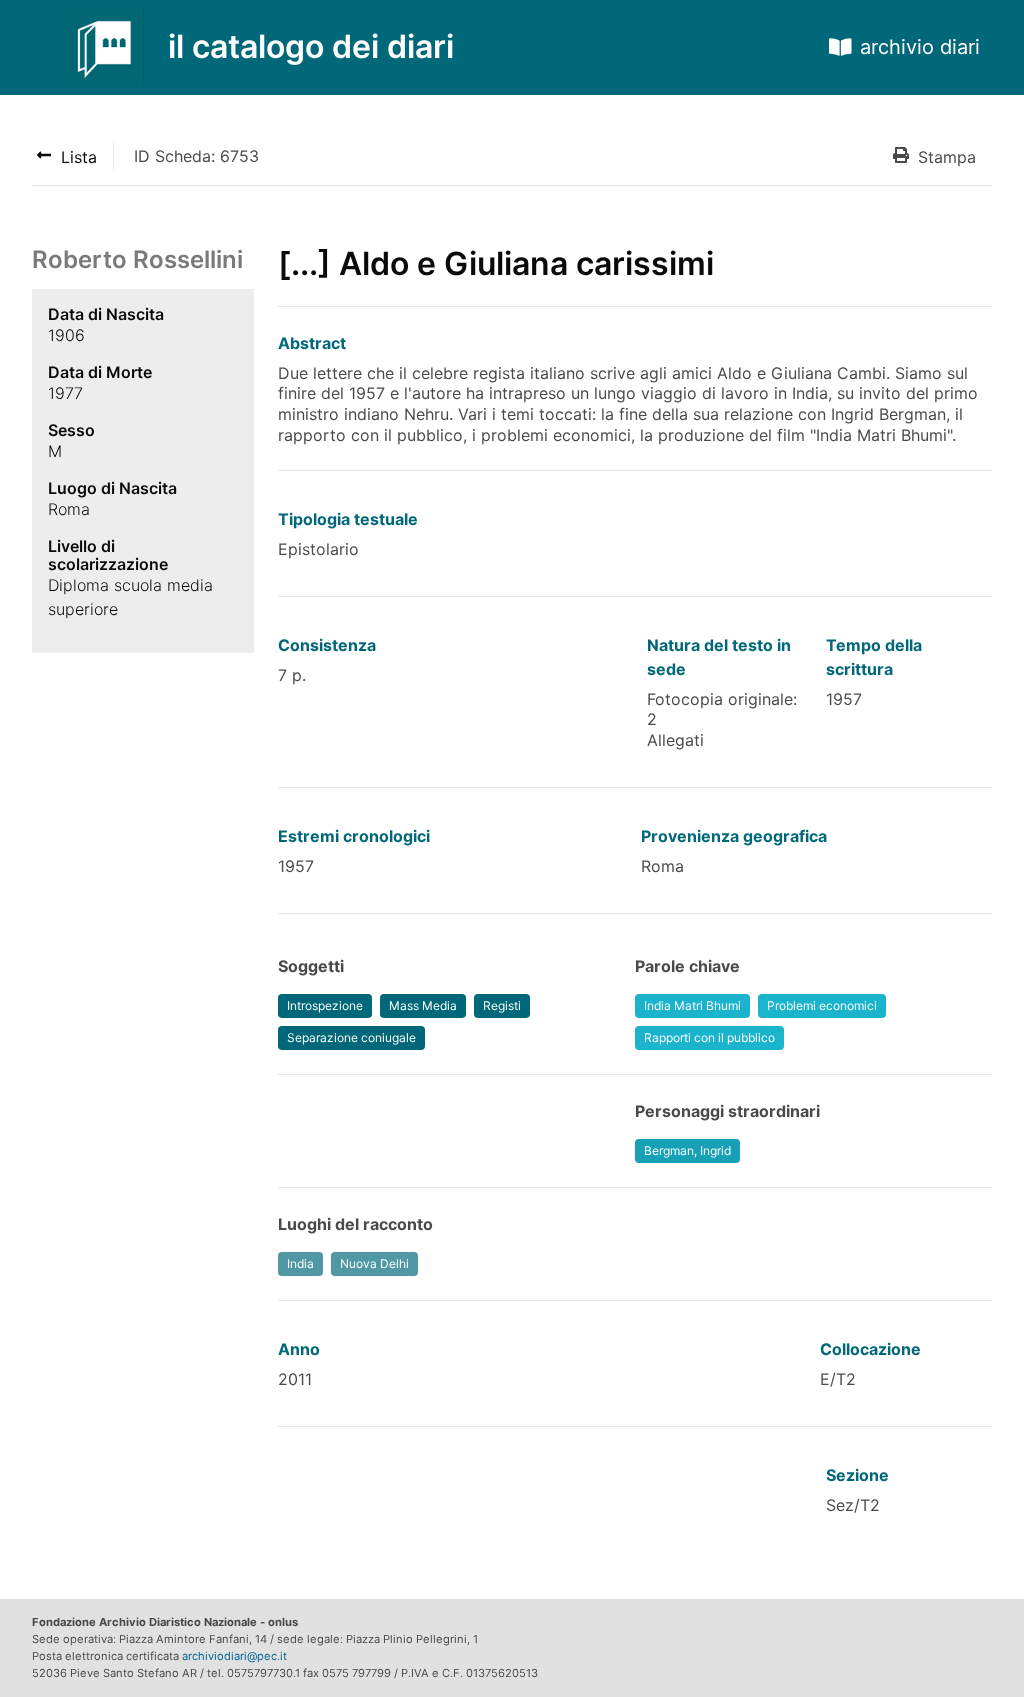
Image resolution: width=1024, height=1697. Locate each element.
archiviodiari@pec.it (234, 1656)
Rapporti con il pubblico (709, 1037)
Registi (502, 1005)
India (300, 1263)
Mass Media (423, 1005)
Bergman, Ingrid (687, 1150)
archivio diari (920, 47)
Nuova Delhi (374, 1263)
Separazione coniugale (351, 1037)
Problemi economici (822, 1005)
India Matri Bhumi (692, 1005)
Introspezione (325, 1005)
